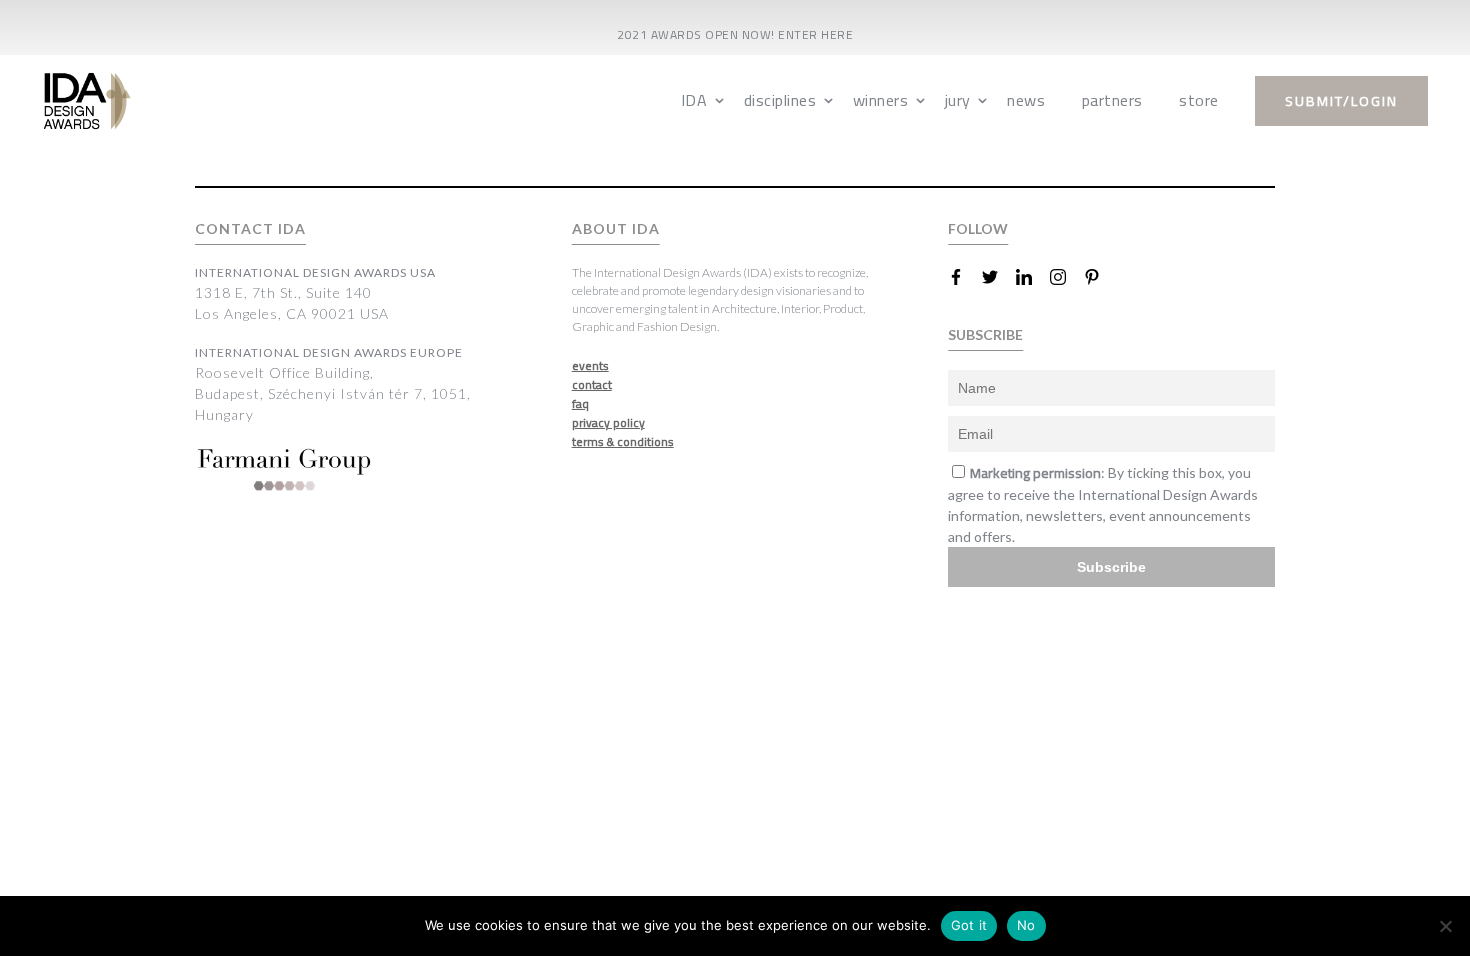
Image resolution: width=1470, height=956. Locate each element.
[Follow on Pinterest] (1100, 277)
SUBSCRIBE (985, 334)
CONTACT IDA (250, 228)
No (1026, 925)
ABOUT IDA (616, 228)
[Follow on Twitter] (998, 277)
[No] (1445, 926)
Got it (969, 925)
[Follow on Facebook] (964, 277)
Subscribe (1111, 567)
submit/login (1341, 101)
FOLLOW (978, 228)
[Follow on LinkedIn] (1032, 277)
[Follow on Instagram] (1066, 277)
